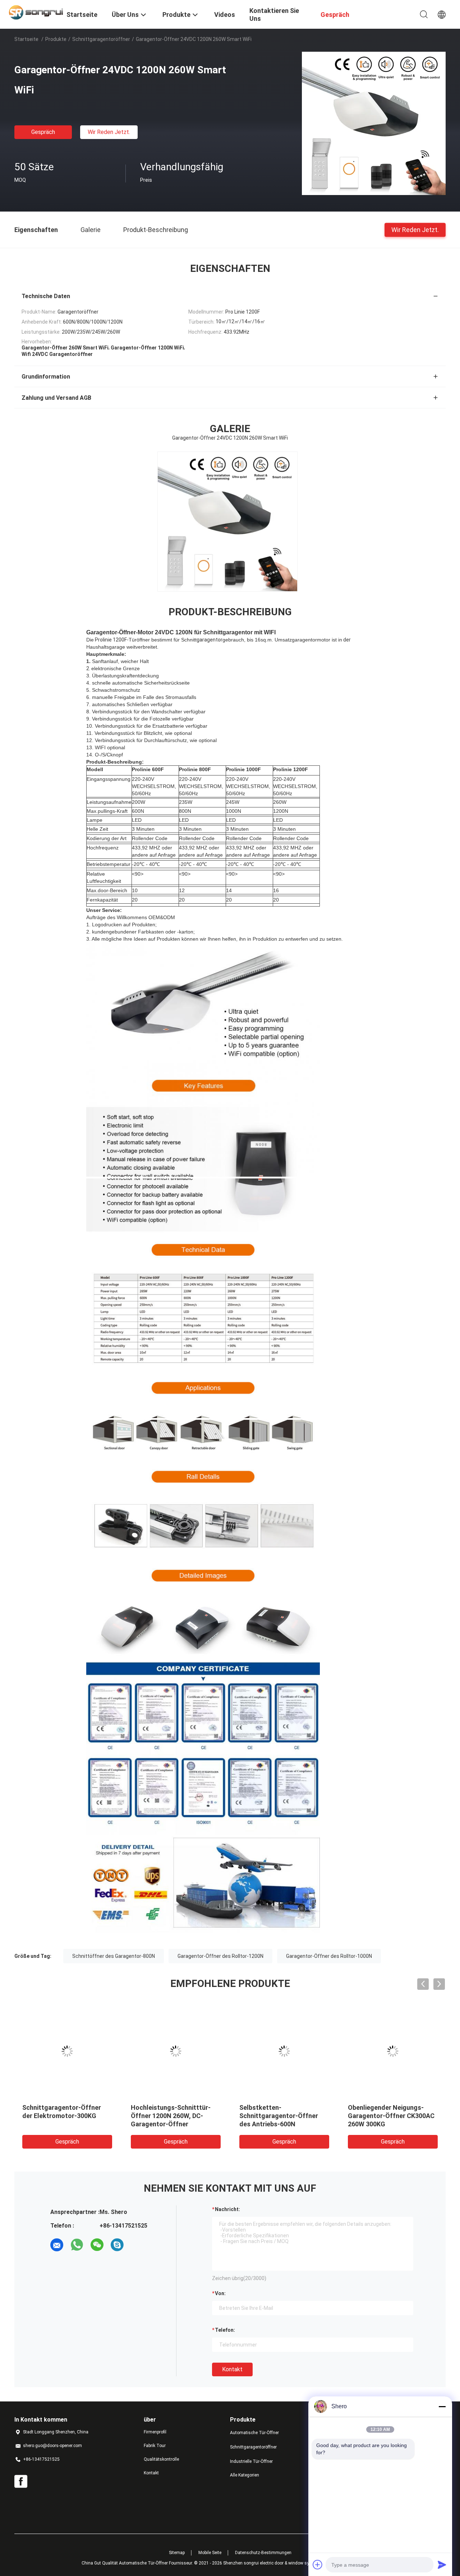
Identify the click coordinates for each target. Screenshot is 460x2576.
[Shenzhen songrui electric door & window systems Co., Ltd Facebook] (21, 2482)
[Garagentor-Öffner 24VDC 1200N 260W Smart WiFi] (374, 123)
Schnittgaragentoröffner (101, 39)
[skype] (117, 2245)
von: (220, 2293)
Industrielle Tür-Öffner (251, 2461)
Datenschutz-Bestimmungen (263, 2553)
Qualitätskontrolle (161, 2459)
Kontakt (232, 2369)
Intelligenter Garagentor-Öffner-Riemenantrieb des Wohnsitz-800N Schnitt (278, 2116)
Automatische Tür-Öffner (254, 2433)
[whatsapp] (77, 2245)
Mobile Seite (210, 2553)
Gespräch (43, 132)
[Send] (442, 2565)
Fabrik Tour (155, 2446)
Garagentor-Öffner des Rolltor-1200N (220, 1956)
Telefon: (225, 2330)
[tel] (137, 2245)
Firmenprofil (155, 2432)
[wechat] (97, 2245)
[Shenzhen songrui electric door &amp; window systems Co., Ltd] (36, 12)
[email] (57, 2245)
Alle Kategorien (245, 2475)
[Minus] (442, 2406)
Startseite (26, 39)
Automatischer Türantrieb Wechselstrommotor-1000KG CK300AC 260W (175, 2116)
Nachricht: (227, 2209)
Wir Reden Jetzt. (109, 132)
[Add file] (318, 2565)
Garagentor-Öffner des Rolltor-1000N (329, 1956)
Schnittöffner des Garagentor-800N (114, 1956)
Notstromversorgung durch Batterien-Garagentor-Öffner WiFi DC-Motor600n (392, 2116)
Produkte (56, 39)
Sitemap (177, 2553)
